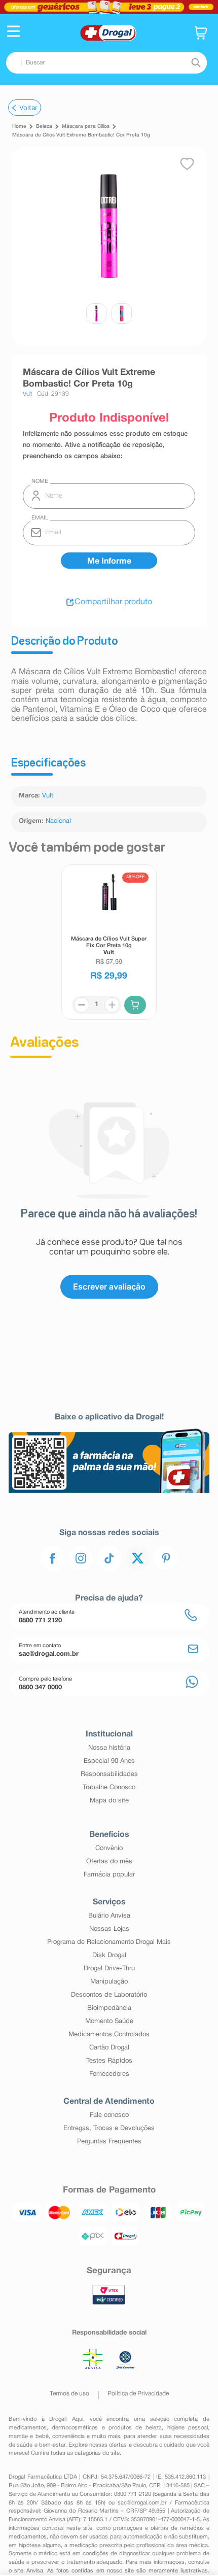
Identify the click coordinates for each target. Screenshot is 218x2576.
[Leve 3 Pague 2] (109, 7)
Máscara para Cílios (86, 127)
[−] (82, 1005)
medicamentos (28, 2428)
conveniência (68, 2436)
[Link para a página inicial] (19, 127)
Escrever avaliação (109, 1286)
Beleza (44, 127)
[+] (112, 1005)
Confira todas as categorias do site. (76, 2453)
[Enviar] (109, 561)
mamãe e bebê (28, 2436)
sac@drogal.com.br (142, 2503)
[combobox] (106, 63)
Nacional (58, 821)
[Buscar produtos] (196, 62)
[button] (13, 32)
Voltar (28, 108)
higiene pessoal (188, 2428)
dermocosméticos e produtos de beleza (107, 2428)
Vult (48, 796)
